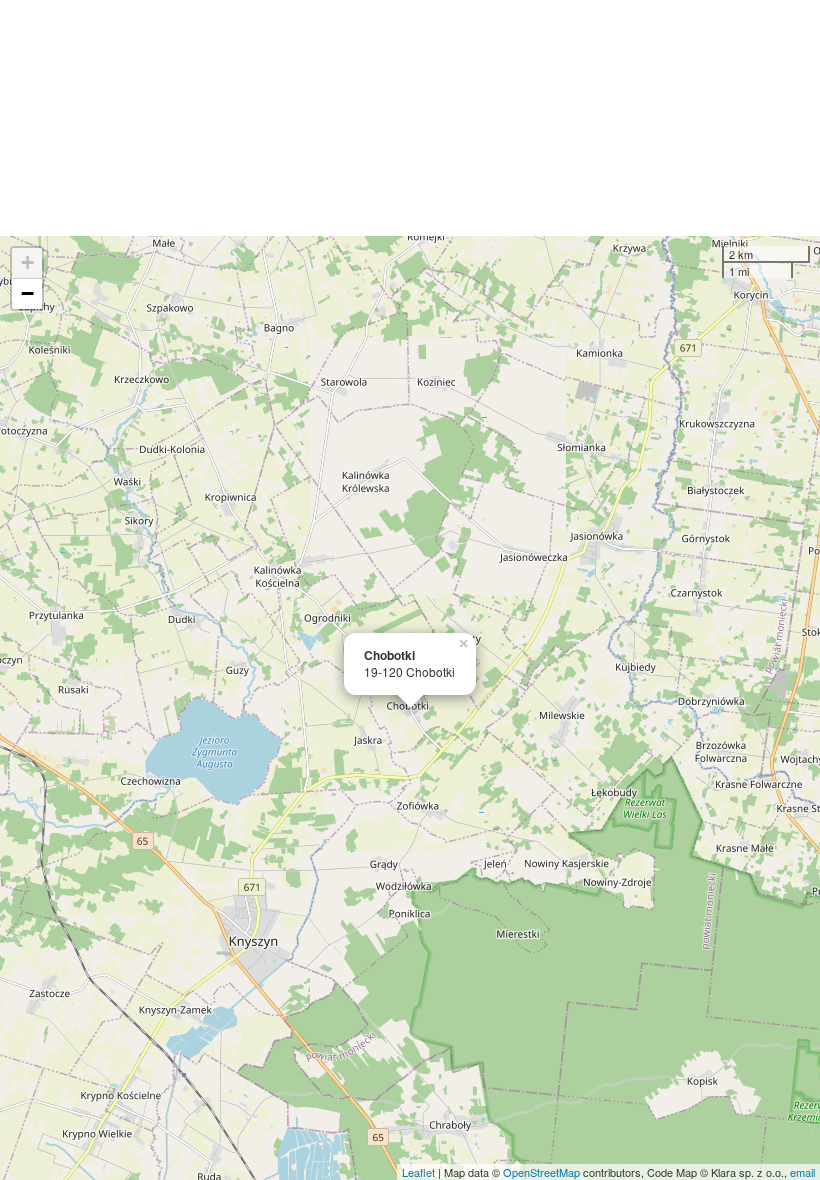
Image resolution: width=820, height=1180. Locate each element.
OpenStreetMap (541, 1172)
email (802, 1172)
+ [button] (27, 262)
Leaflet (418, 1172)
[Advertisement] (410, 118)
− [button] (27, 293)
